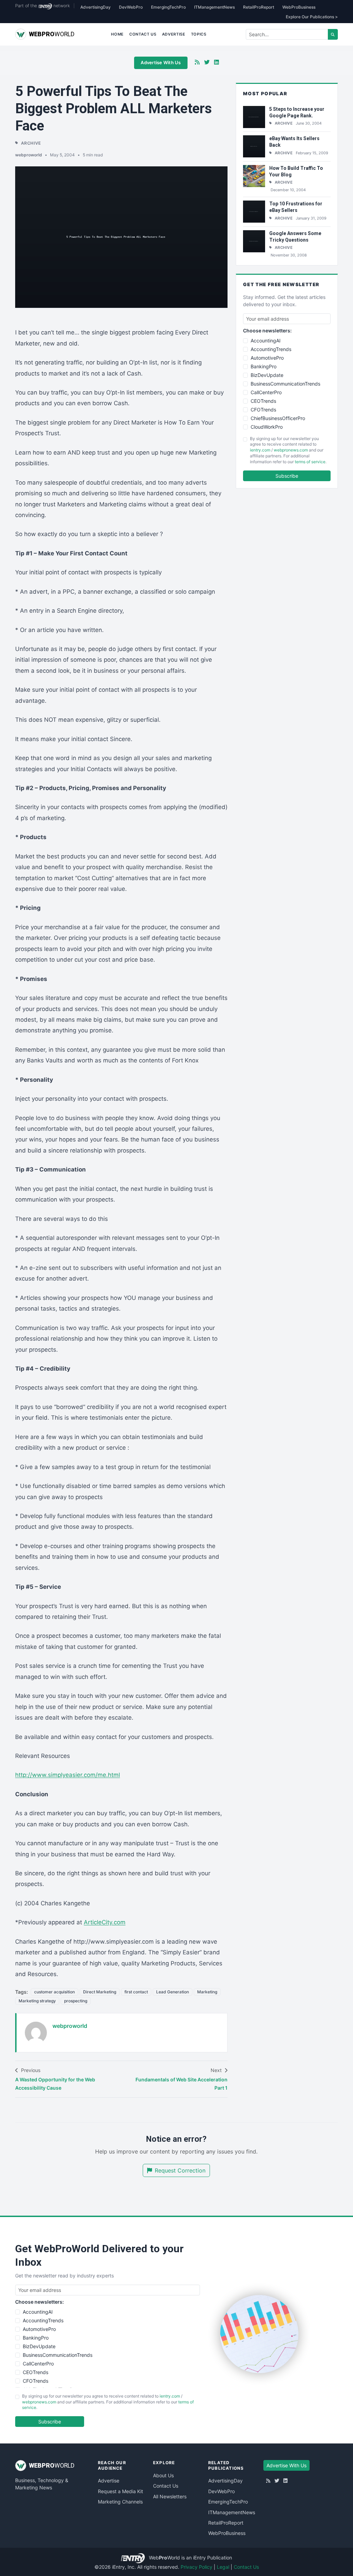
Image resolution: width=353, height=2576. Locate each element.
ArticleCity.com (105, 1922)
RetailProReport (259, 7)
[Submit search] (333, 34)
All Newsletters (170, 2496)
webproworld (29, 155)
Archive (31, 143)
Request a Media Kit (120, 2491)
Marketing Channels (120, 2502)
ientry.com (260, 450)
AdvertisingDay (95, 7)
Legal (223, 2567)
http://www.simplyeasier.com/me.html (68, 1775)
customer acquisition (54, 1992)
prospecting (76, 2001)
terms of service (310, 462)
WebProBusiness (299, 7)
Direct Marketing (100, 1992)
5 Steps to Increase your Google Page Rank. (297, 112)
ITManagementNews (214, 7)
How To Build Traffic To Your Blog (296, 171)
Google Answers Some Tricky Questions (295, 237)
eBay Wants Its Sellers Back (294, 142)
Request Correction (180, 2170)
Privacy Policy (196, 2567)
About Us (163, 2475)
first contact (136, 1992)
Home (117, 34)
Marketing (207, 1992)
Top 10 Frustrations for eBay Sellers (296, 207)
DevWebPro (131, 7)
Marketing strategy (37, 2001)
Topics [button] (199, 34)
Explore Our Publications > (312, 17)
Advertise (174, 34)
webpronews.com (291, 450)
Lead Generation (173, 1992)
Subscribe (287, 476)
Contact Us (143, 34)
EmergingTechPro (168, 7)
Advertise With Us (161, 62)
